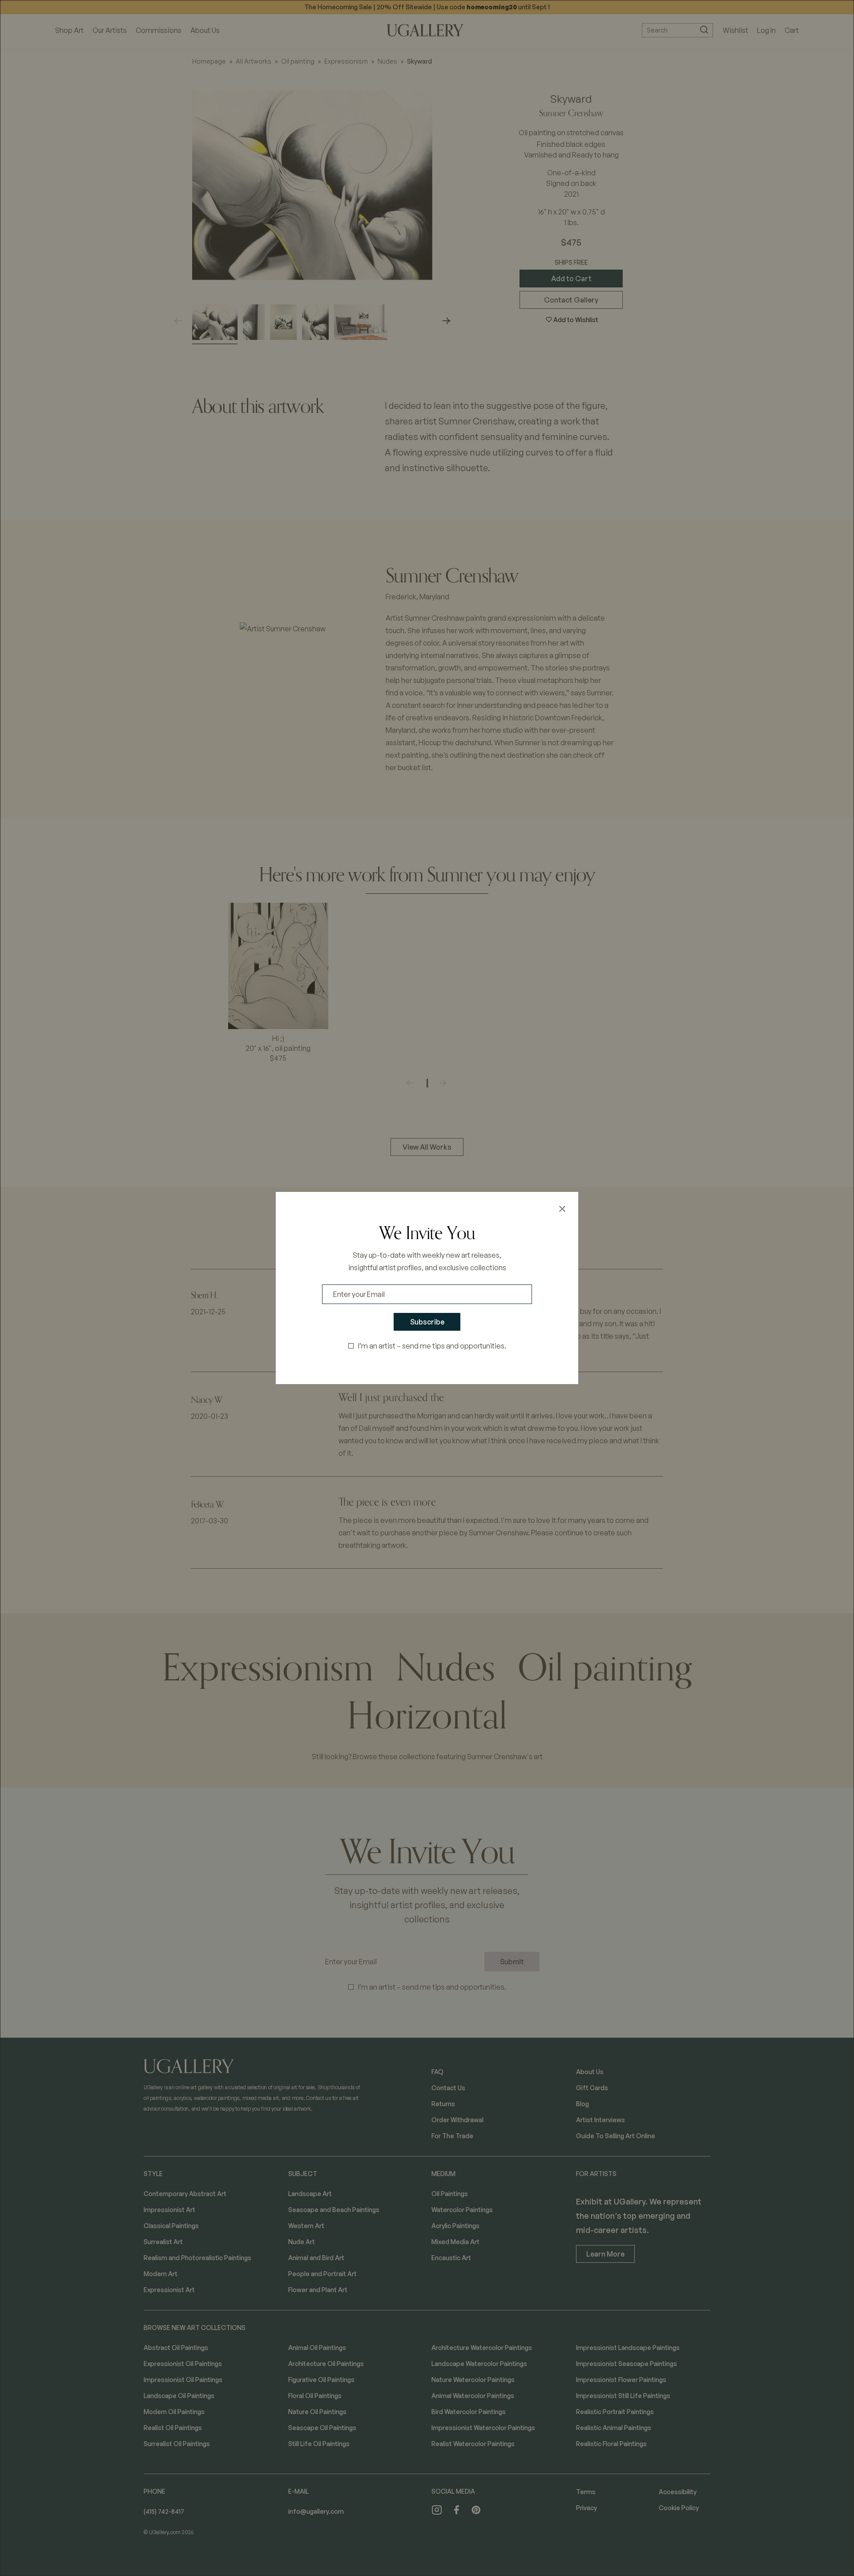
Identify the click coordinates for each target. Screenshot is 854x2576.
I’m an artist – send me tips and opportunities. (432, 1346)
